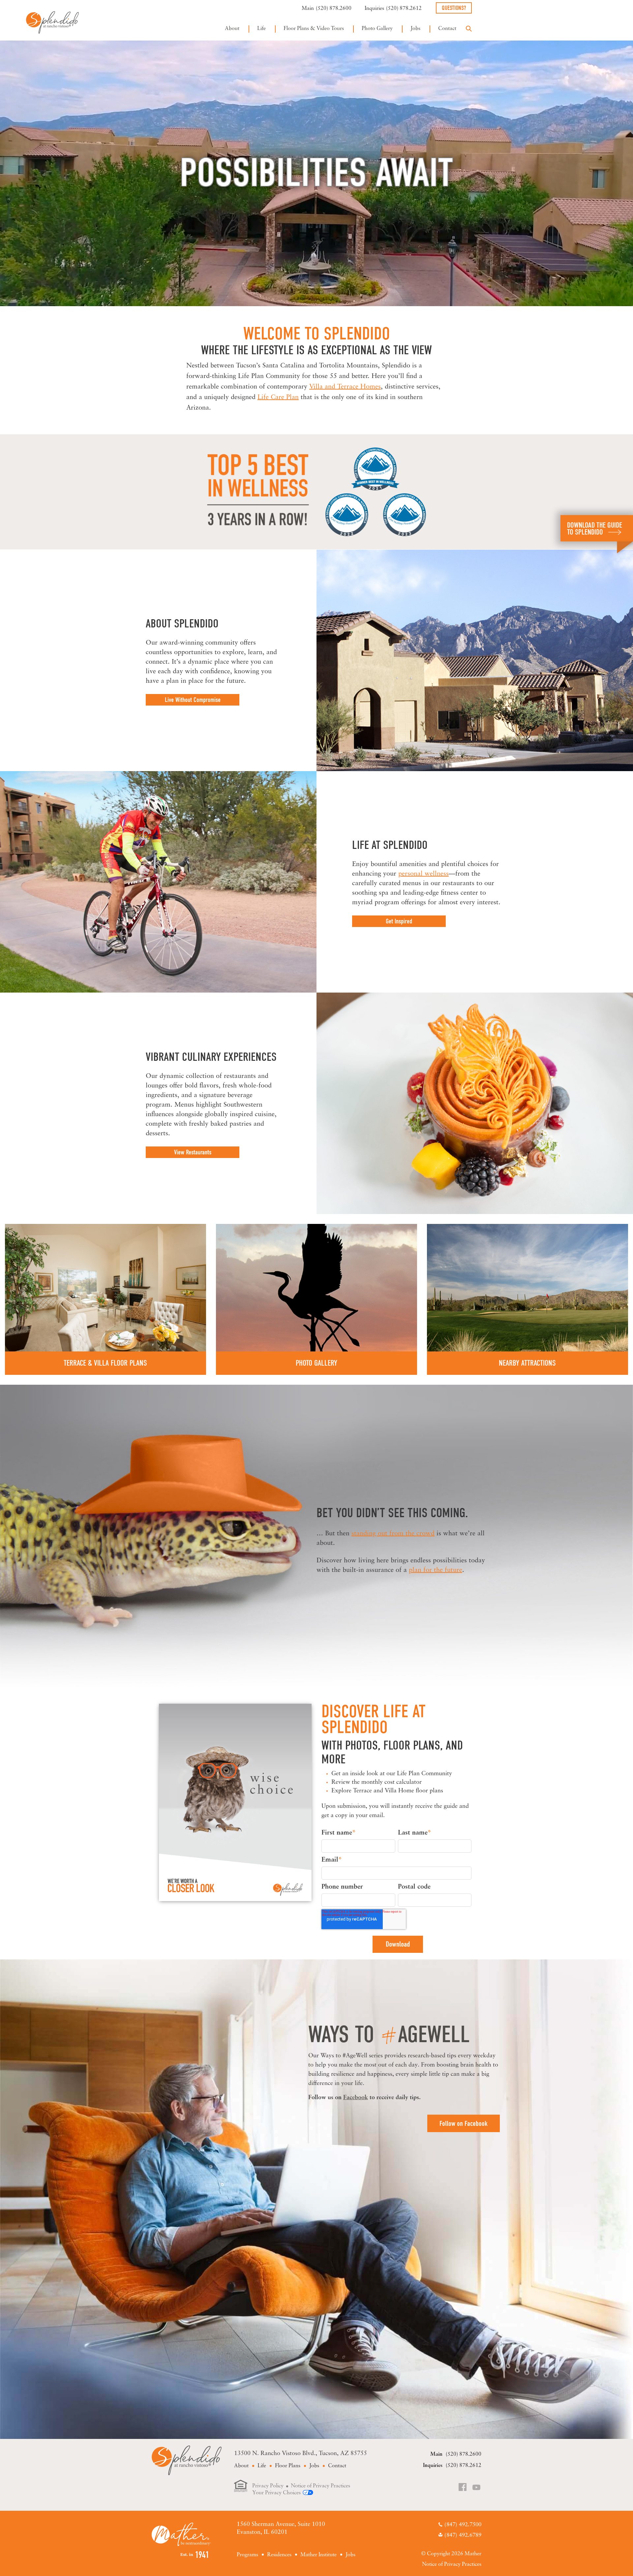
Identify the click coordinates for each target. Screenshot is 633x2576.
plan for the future (436, 1570)
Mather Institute (318, 2555)
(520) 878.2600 (334, 9)
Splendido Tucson (52, 22)
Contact (447, 29)
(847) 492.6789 (463, 2535)
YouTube (477, 2488)
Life (261, 29)
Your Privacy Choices (276, 2493)
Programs (247, 2555)
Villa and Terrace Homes (345, 387)
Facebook (356, 2098)
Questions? (454, 8)
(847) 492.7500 (463, 2525)
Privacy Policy (268, 2486)
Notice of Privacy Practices (320, 2486)
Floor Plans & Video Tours (314, 29)
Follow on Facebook (464, 2124)
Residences (279, 2555)
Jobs (415, 29)
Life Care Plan (278, 397)
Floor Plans (288, 2466)
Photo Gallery (377, 29)
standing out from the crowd (393, 1534)
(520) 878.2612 (404, 9)
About (232, 29)
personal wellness (423, 874)
